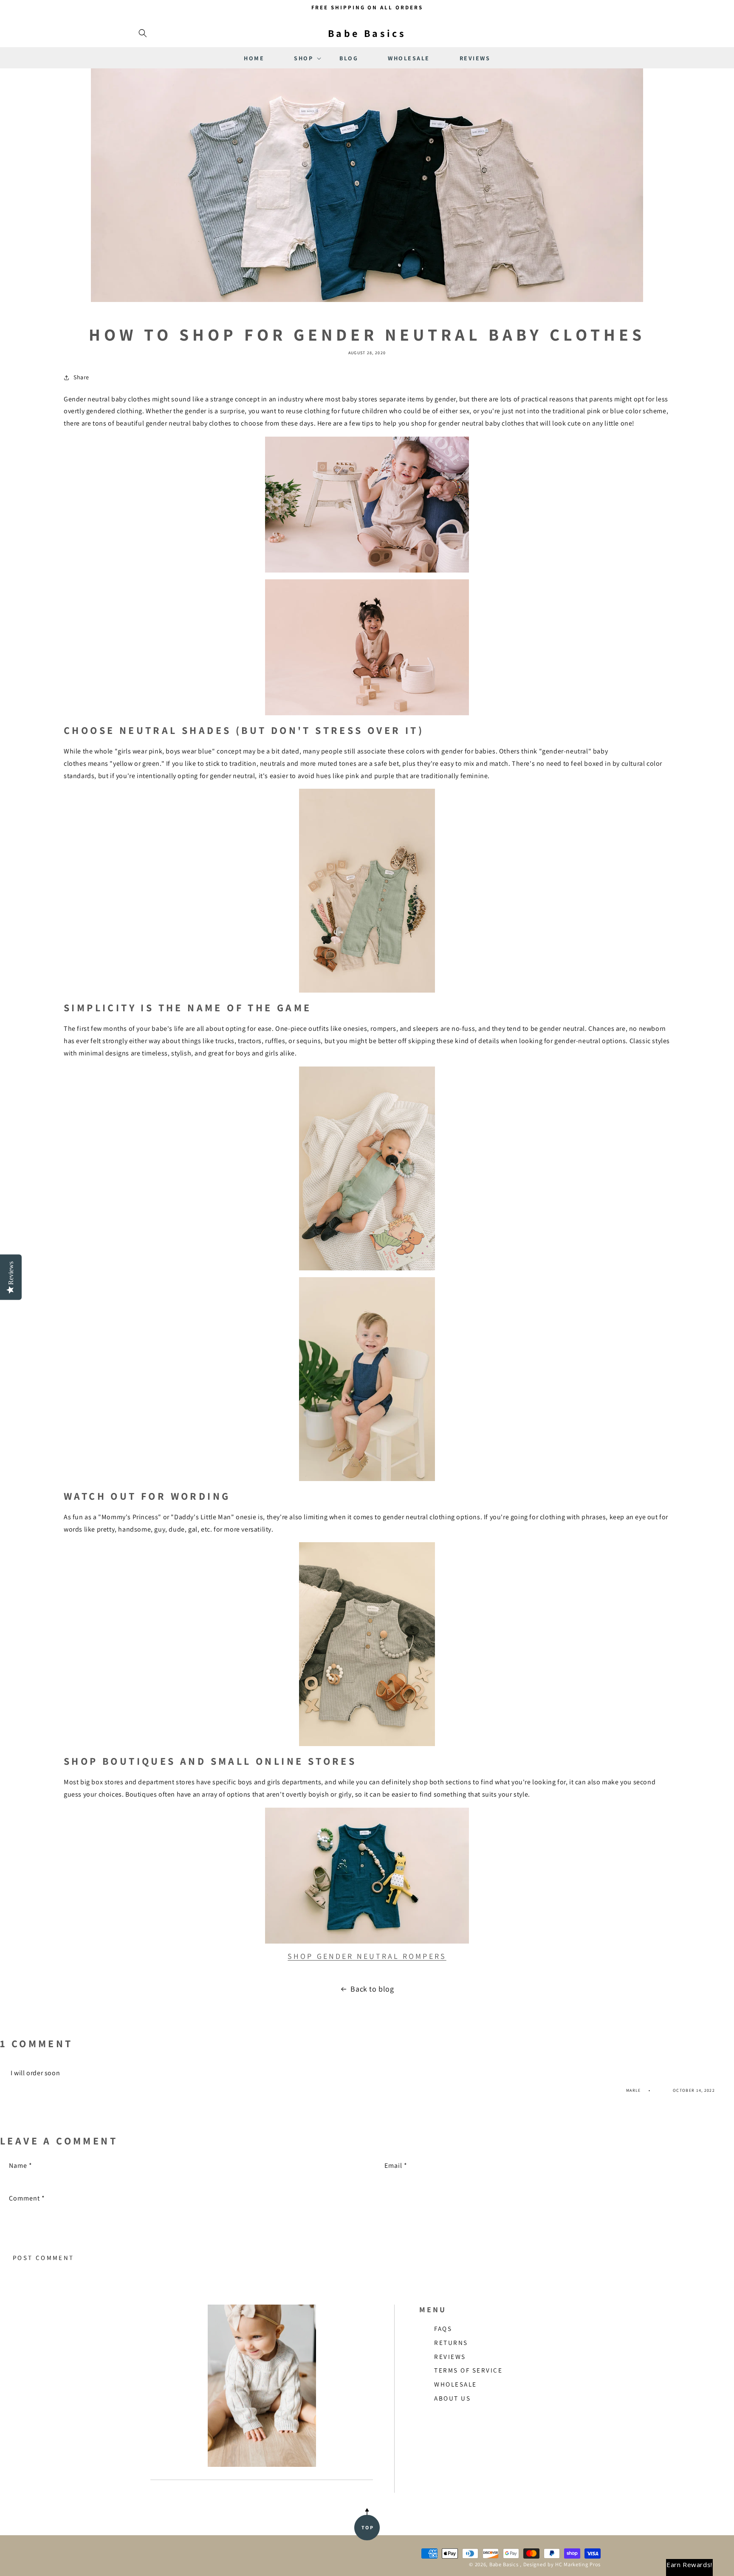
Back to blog (372, 1989)
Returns (451, 2342)
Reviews (450, 2356)
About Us (452, 2398)
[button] (143, 33)
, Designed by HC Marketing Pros (560, 2564)
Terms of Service (468, 2370)
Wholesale (456, 2384)
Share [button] (81, 377)
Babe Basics (504, 2564)
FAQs (443, 2328)
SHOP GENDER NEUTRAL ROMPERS (367, 1956)
